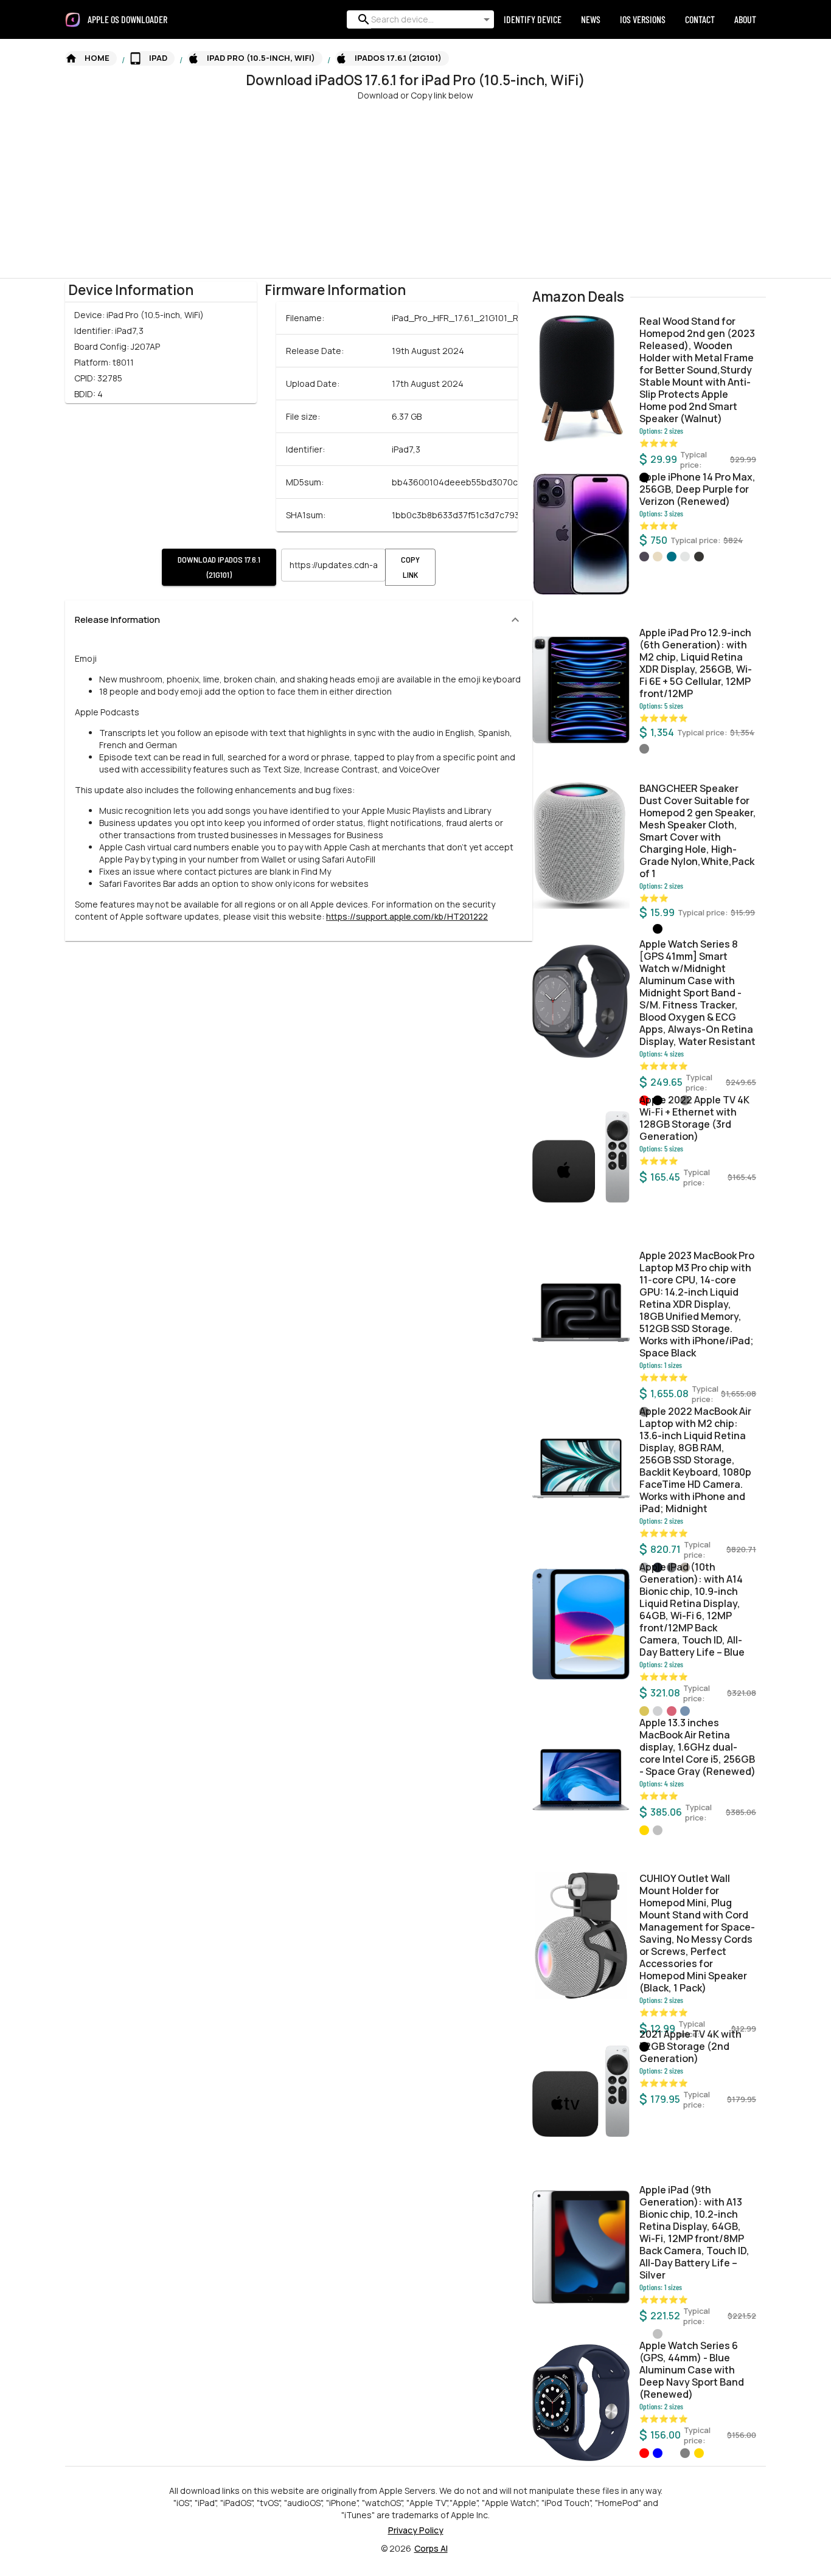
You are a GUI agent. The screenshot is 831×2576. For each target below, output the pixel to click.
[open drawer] (73, 20)
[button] (91, 58)
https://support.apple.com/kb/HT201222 (407, 916)
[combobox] (418, 19)
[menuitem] (132, 19)
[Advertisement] (365, 187)
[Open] (487, 19)
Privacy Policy (416, 2530)
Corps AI (431, 2548)
